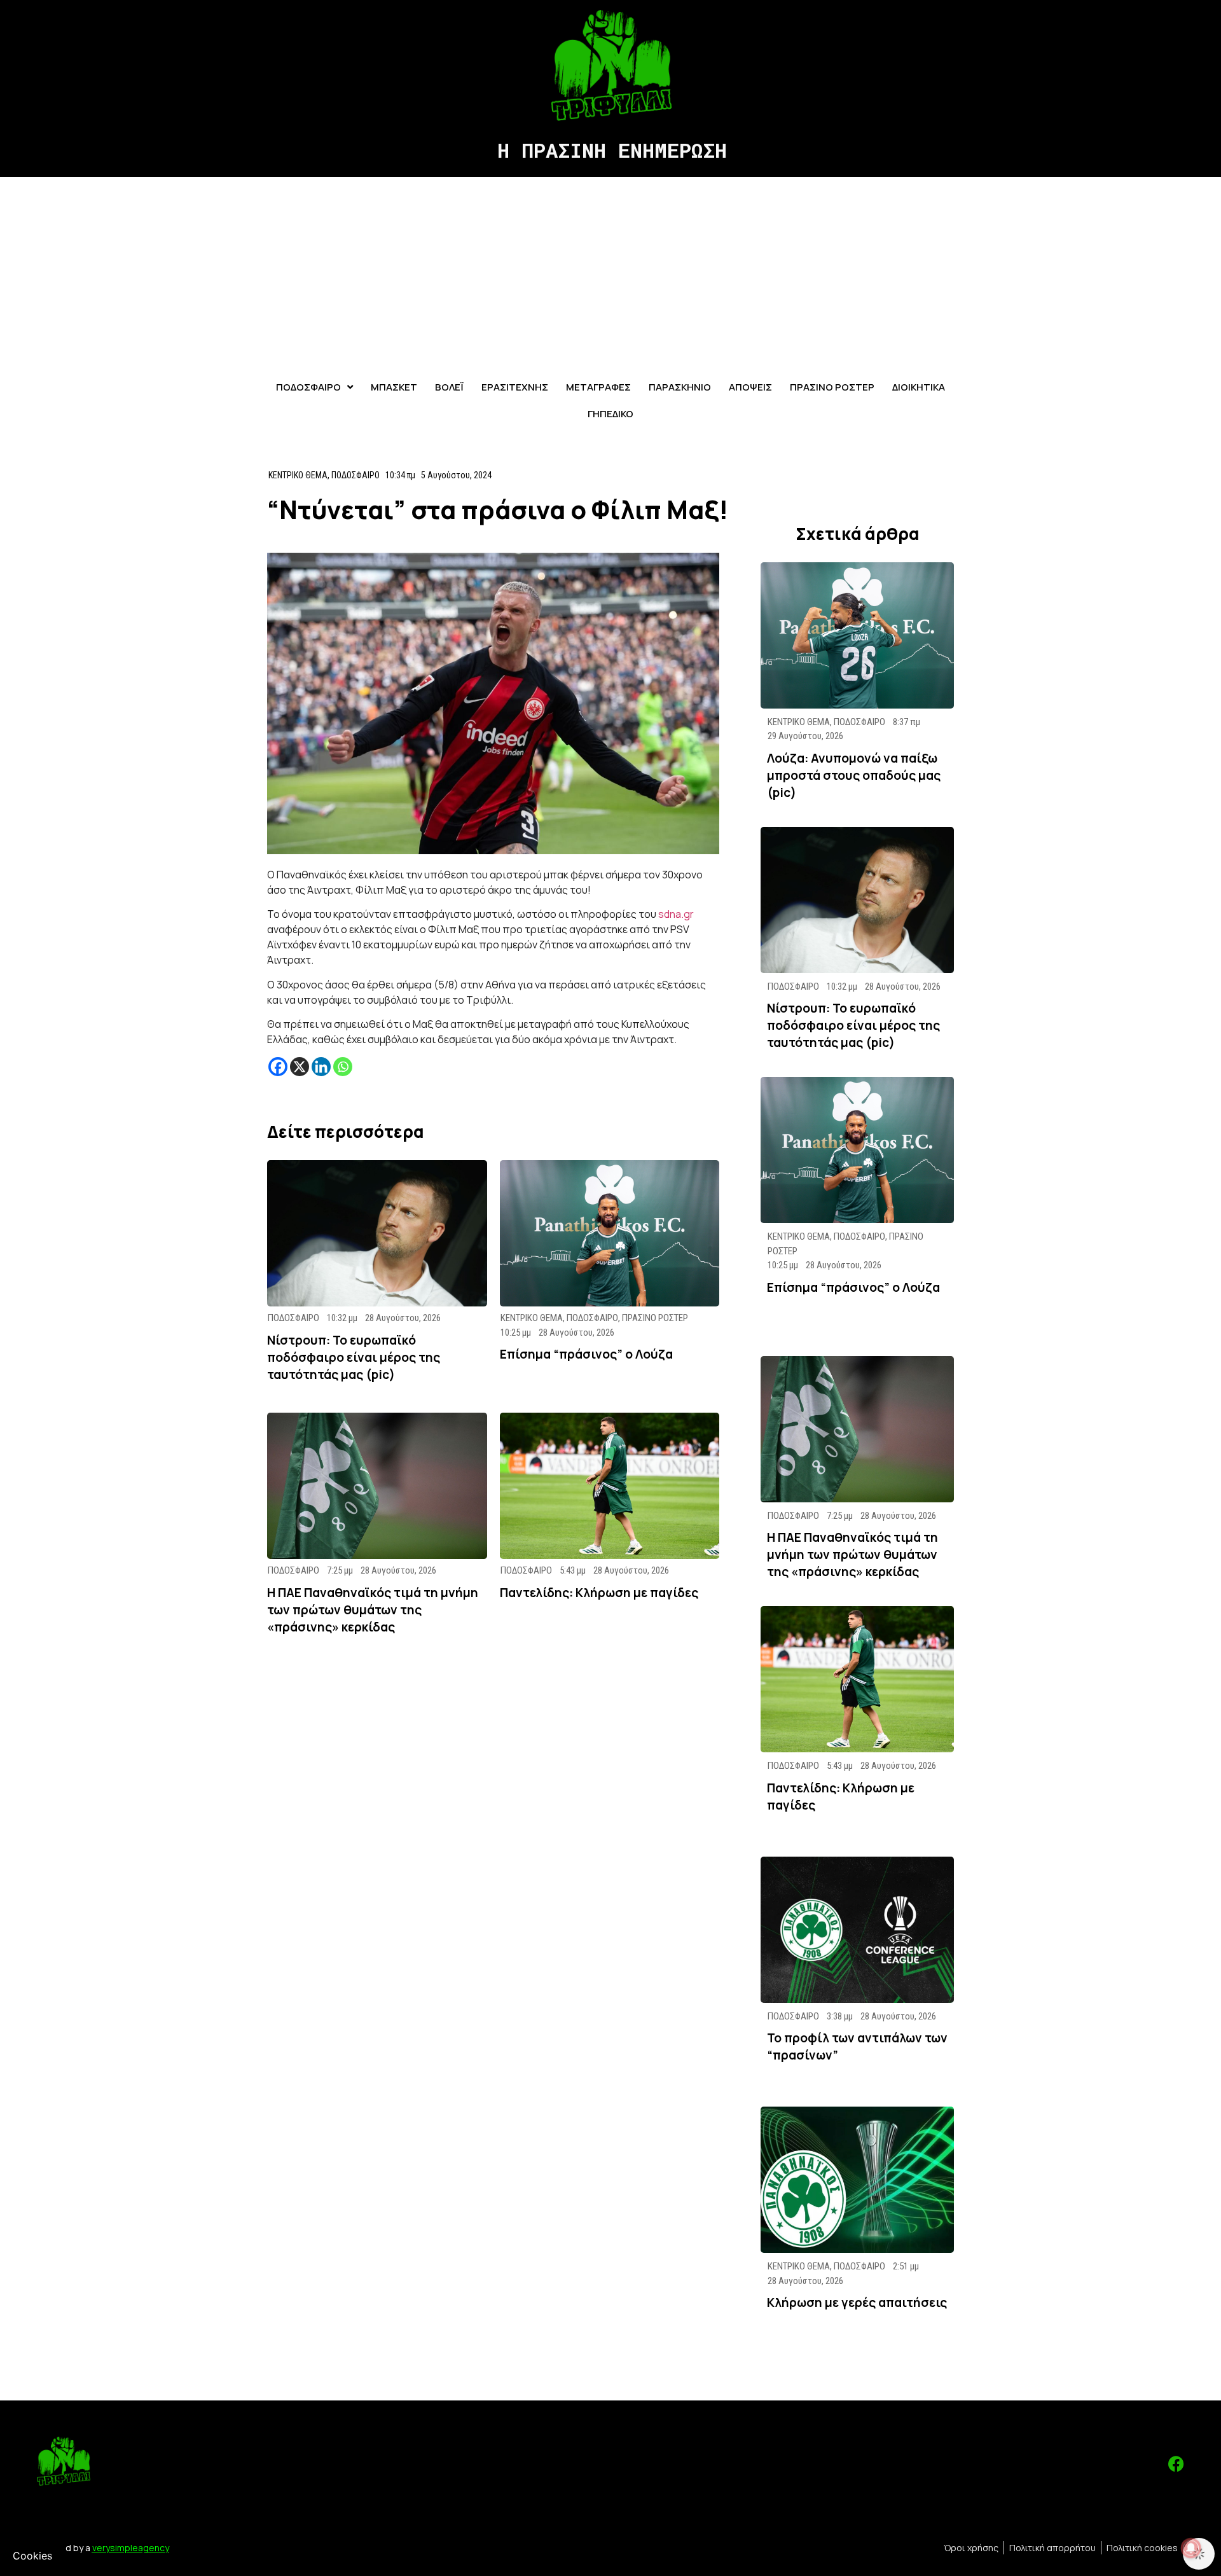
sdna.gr (676, 914)
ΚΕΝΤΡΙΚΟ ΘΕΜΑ (298, 475)
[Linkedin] (321, 1067)
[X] (300, 1067)
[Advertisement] (610, 272)
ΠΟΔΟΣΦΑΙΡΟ (355, 475)
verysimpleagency (131, 2548)
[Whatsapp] (343, 1067)
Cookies (32, 2556)
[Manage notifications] (1191, 2548)
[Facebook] (278, 1067)
